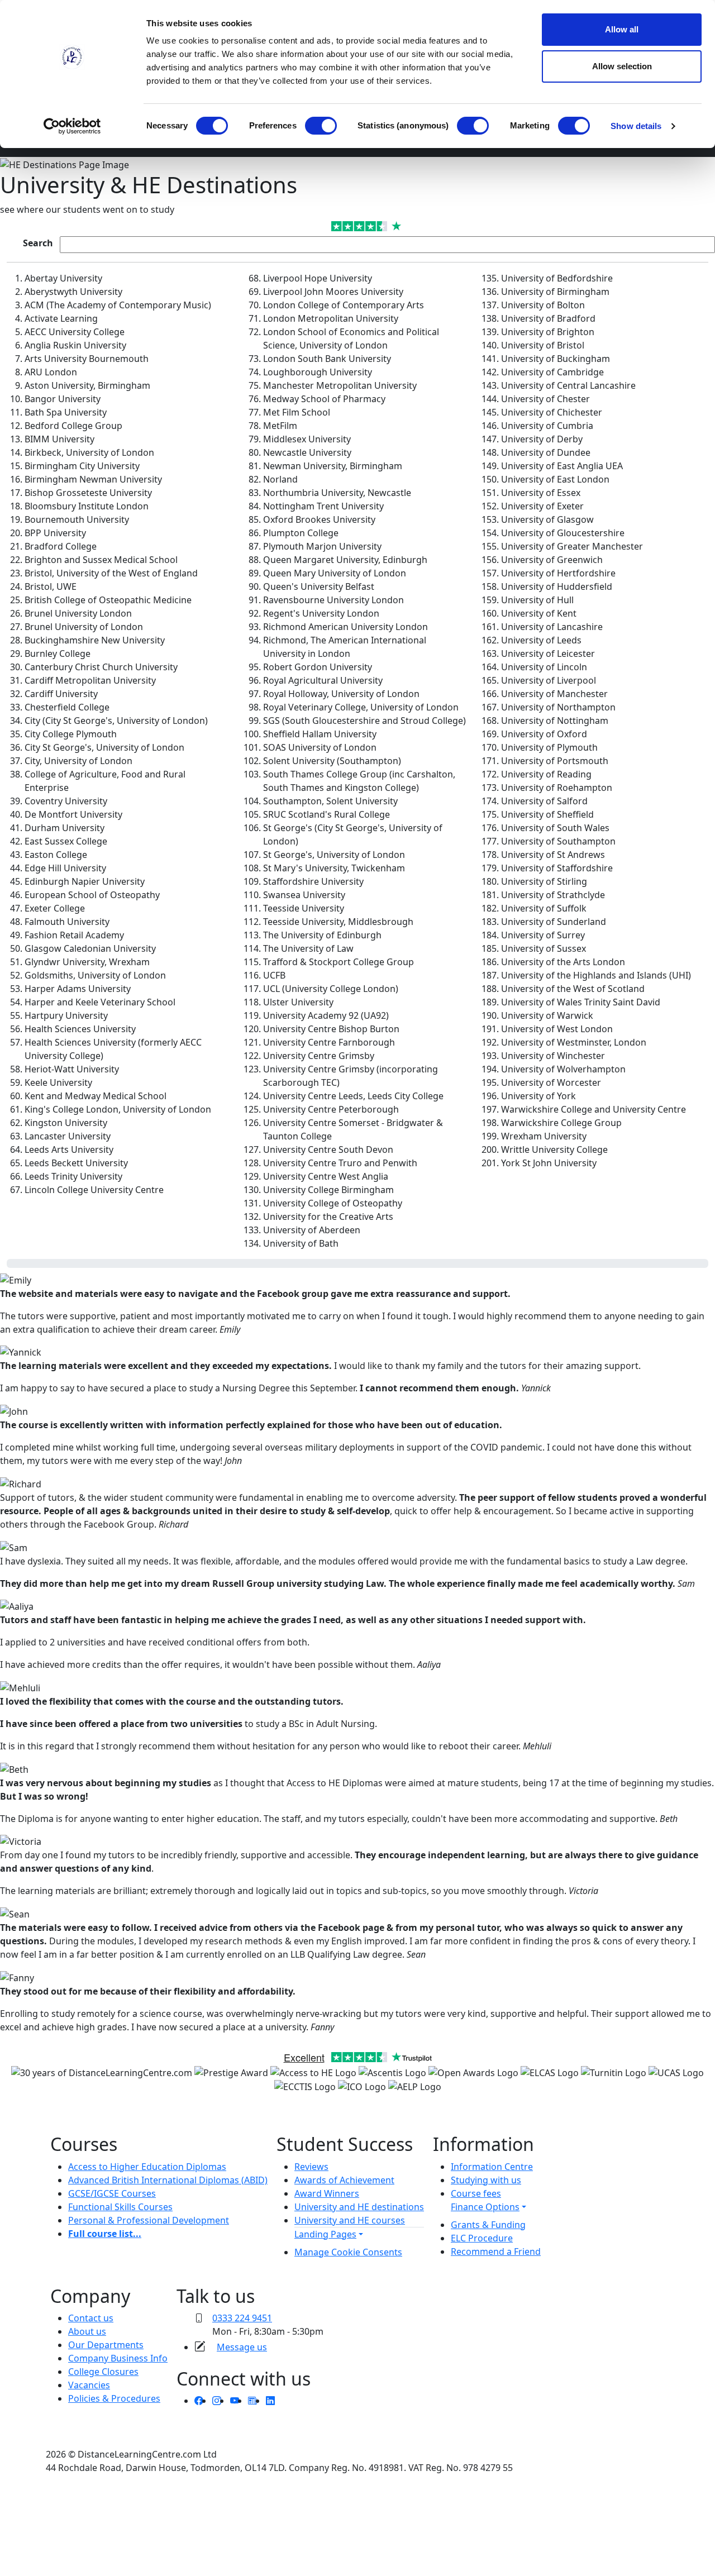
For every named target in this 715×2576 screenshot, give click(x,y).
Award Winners (327, 2193)
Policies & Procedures (114, 2398)
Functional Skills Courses (120, 2207)
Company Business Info (118, 2358)
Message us (242, 2347)
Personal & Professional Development (149, 2220)
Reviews (311, 2167)
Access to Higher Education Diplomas (147, 2167)
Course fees (476, 2193)
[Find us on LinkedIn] (270, 2401)
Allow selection (622, 66)
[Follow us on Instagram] (217, 2401)
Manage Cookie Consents (348, 2252)
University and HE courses (350, 2220)
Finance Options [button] (485, 2207)
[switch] (321, 126)
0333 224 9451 (242, 2318)
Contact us (91, 2318)
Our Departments (106, 2345)
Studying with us (486, 2180)
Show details (636, 126)
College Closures (103, 2372)
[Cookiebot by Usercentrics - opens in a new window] (72, 126)
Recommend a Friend (496, 2251)
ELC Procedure (482, 2238)
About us (87, 2331)
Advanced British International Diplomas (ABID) (168, 2180)
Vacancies (89, 2385)
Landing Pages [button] (325, 2234)
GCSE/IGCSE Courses (112, 2193)
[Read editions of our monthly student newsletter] (252, 2401)
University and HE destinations (359, 2207)
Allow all (622, 29)
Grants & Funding (488, 2225)
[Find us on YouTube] (235, 2401)
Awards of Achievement (344, 2180)
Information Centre (492, 2167)
